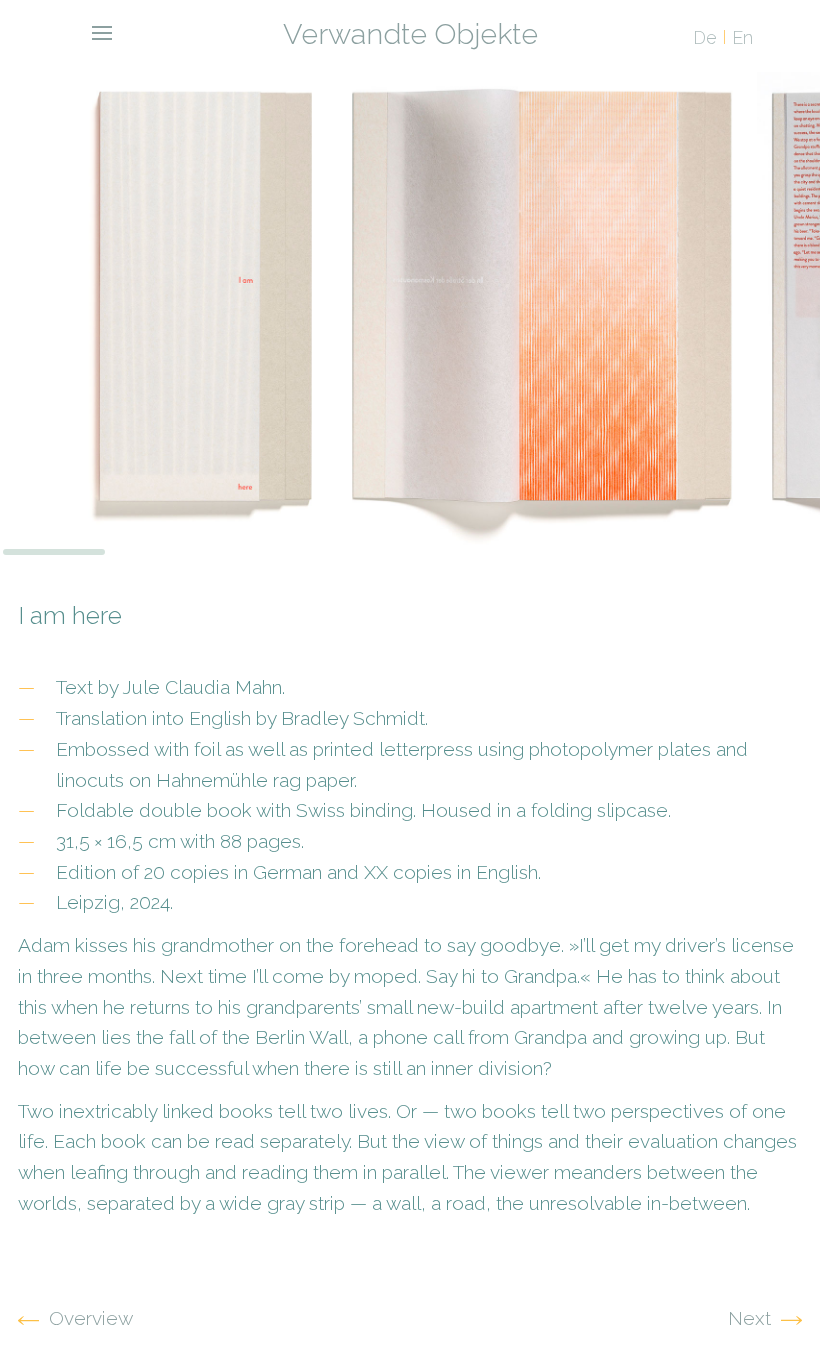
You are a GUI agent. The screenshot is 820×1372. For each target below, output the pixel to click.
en (742, 37)
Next (749, 1318)
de (705, 37)
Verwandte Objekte (410, 34)
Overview (91, 1318)
